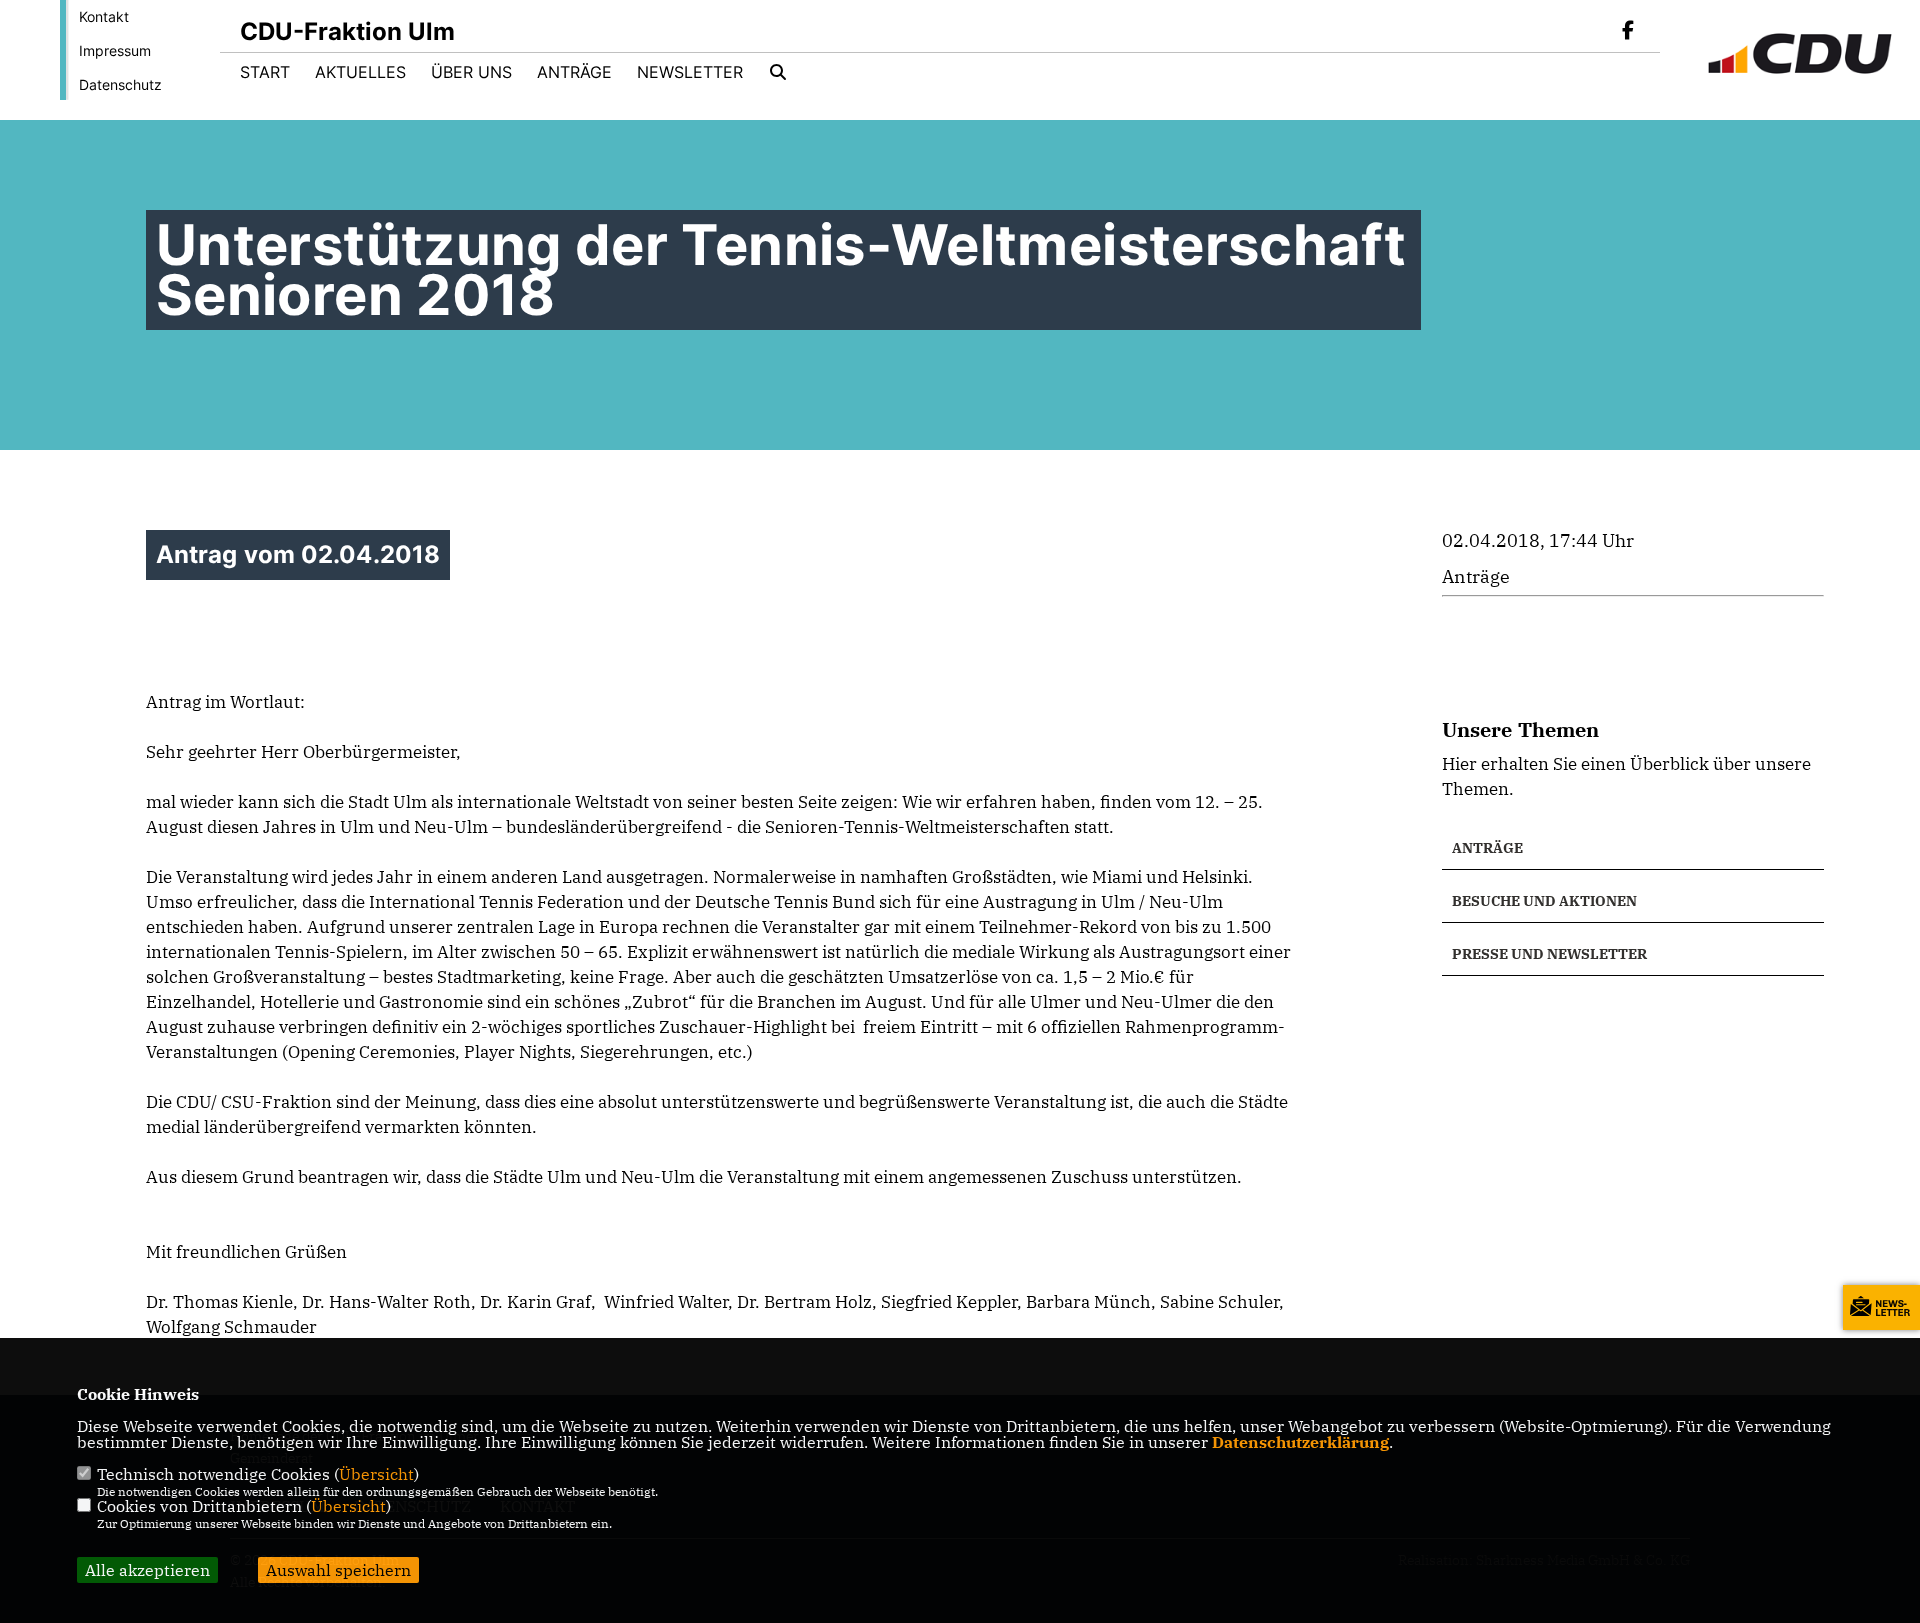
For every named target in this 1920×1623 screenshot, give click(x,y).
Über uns (471, 72)
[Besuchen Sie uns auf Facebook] (1628, 32)
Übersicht (376, 1474)
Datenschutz (120, 84)
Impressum (115, 50)
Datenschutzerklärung (1300, 1442)
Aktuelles (360, 72)
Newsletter (690, 72)
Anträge (574, 72)
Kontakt (104, 16)
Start (265, 72)
